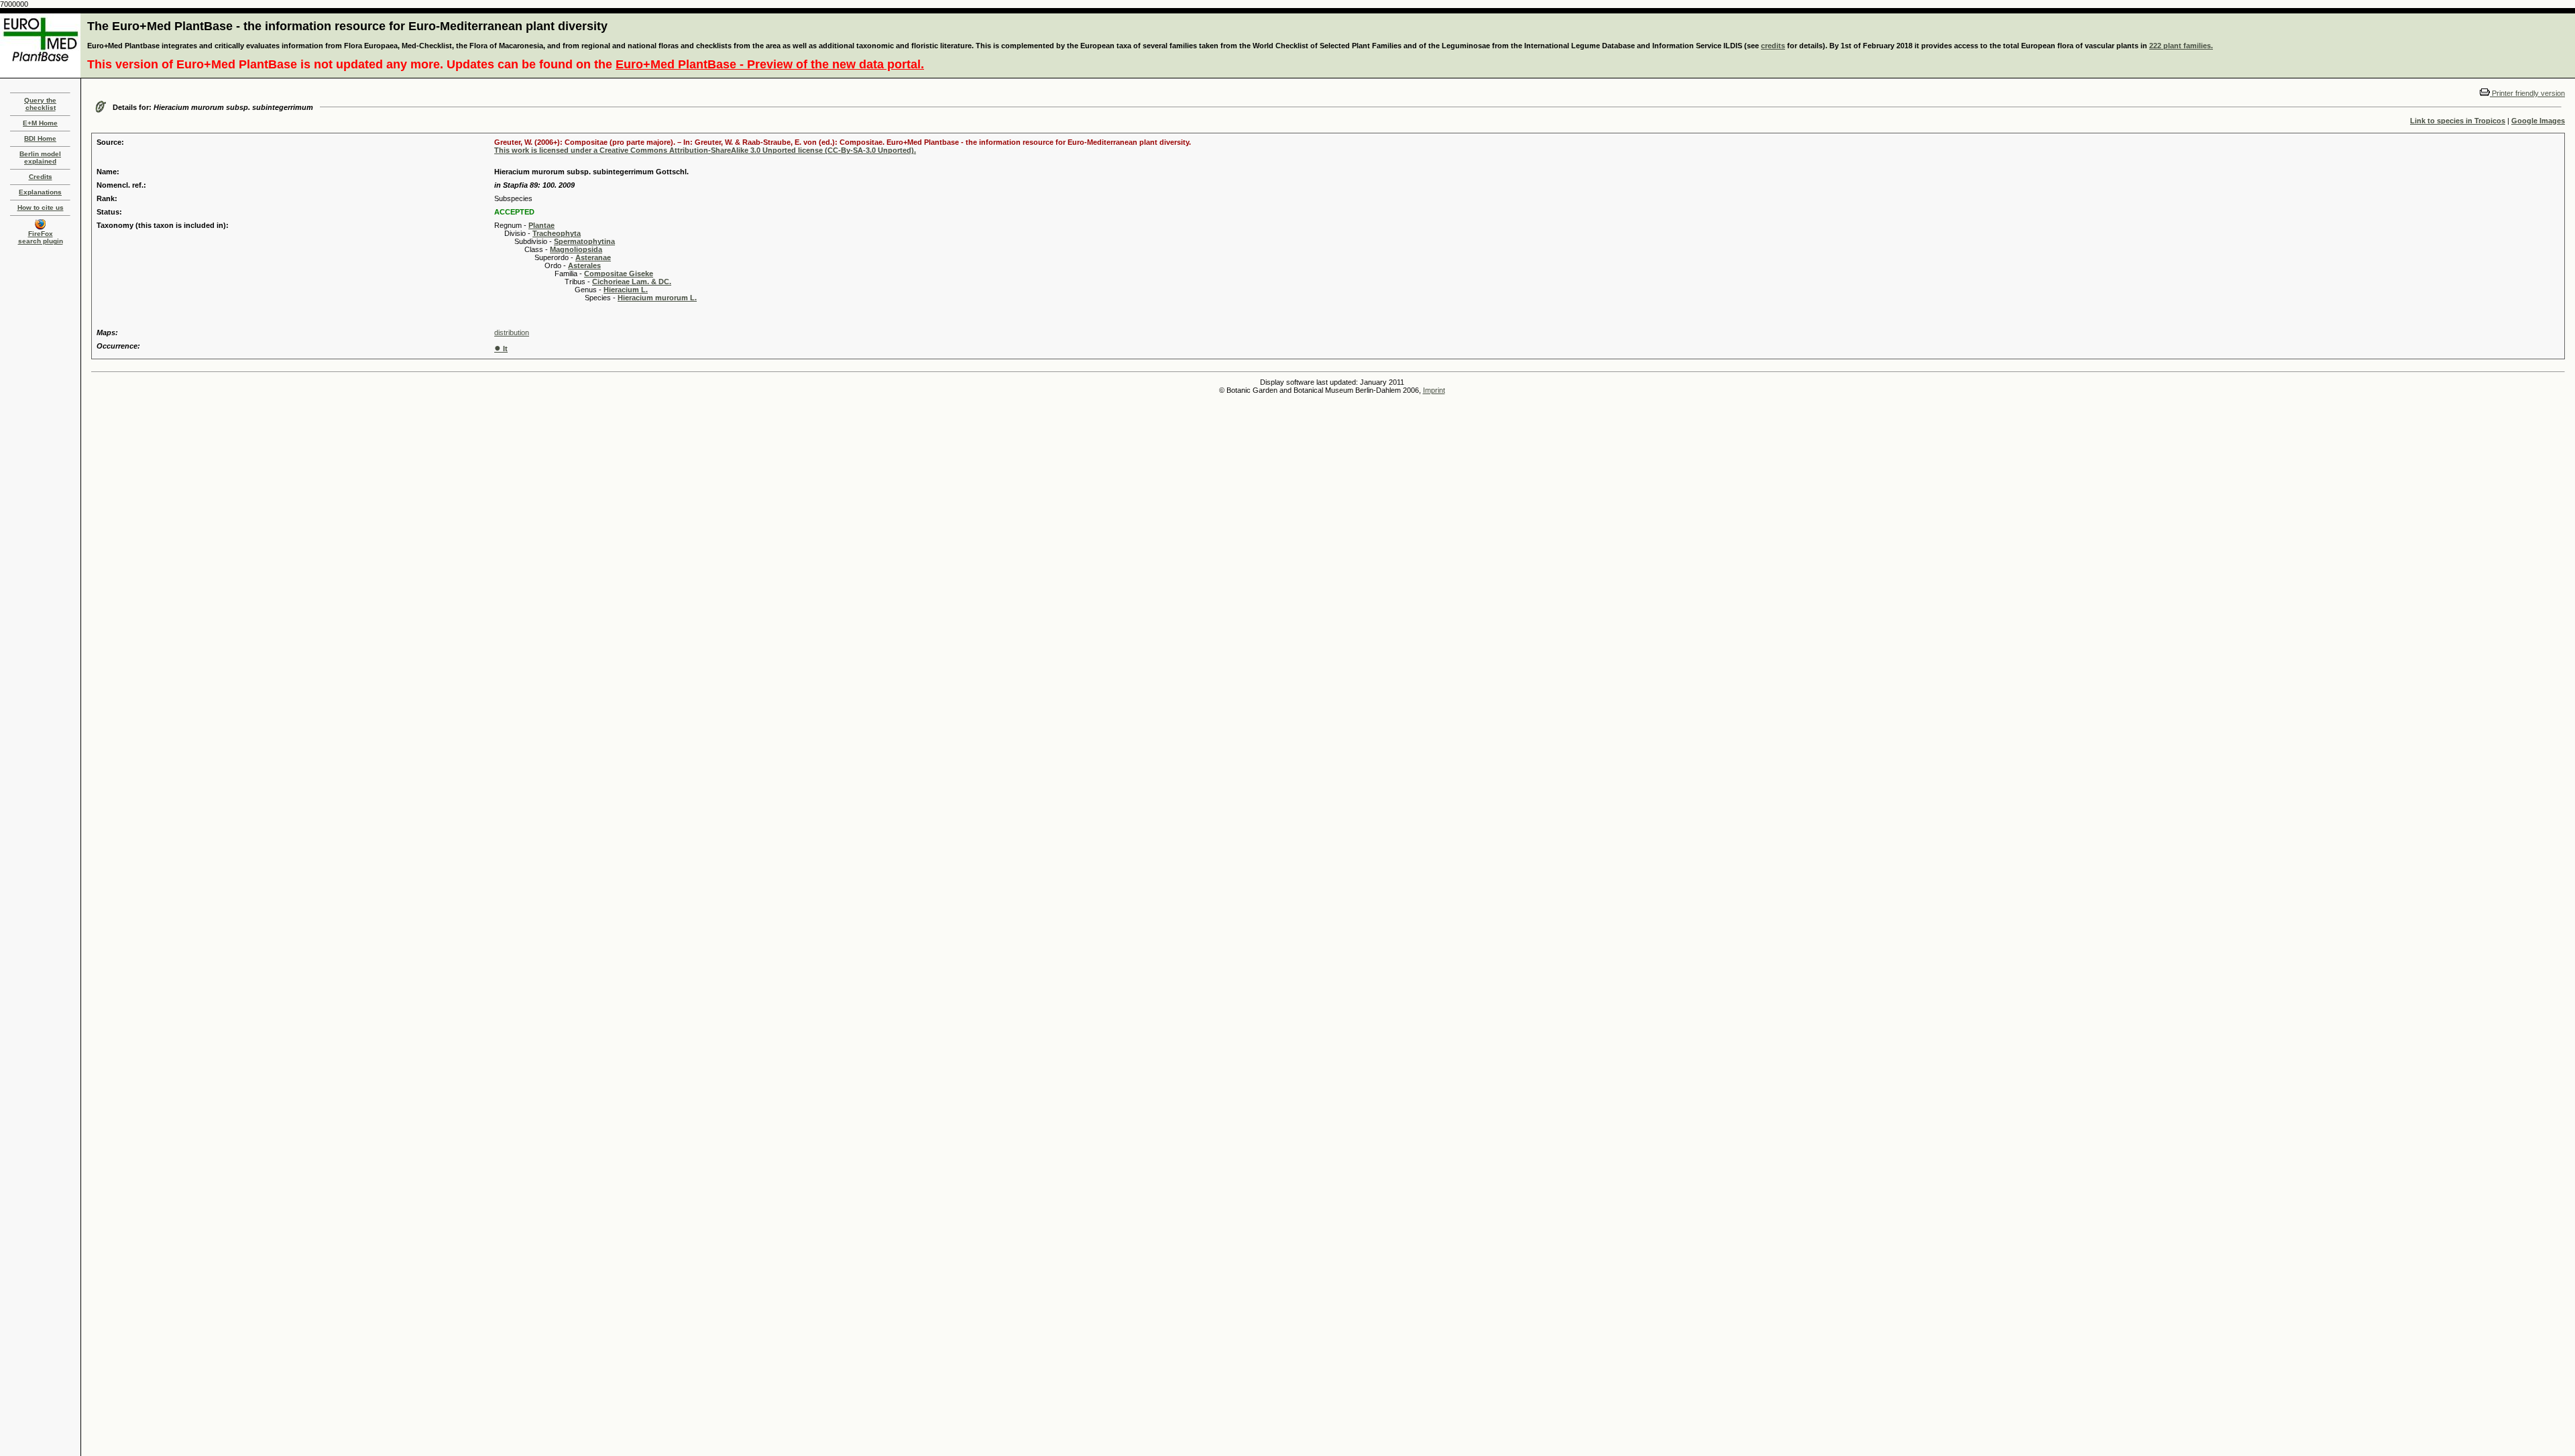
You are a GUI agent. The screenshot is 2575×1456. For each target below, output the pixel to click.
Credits (41, 177)
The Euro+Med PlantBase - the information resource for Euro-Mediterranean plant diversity (347, 26)
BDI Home (40, 138)
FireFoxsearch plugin (41, 237)
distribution (512, 332)
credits (1773, 46)
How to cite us (41, 207)
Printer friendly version (2527, 93)
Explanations (40, 192)
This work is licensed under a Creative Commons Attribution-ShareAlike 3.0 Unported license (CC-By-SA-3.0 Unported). (705, 150)
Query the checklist (40, 104)
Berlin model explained (40, 158)
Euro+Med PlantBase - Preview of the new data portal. (770, 64)
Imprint (1434, 390)
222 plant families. (2181, 46)
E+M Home (40, 123)
